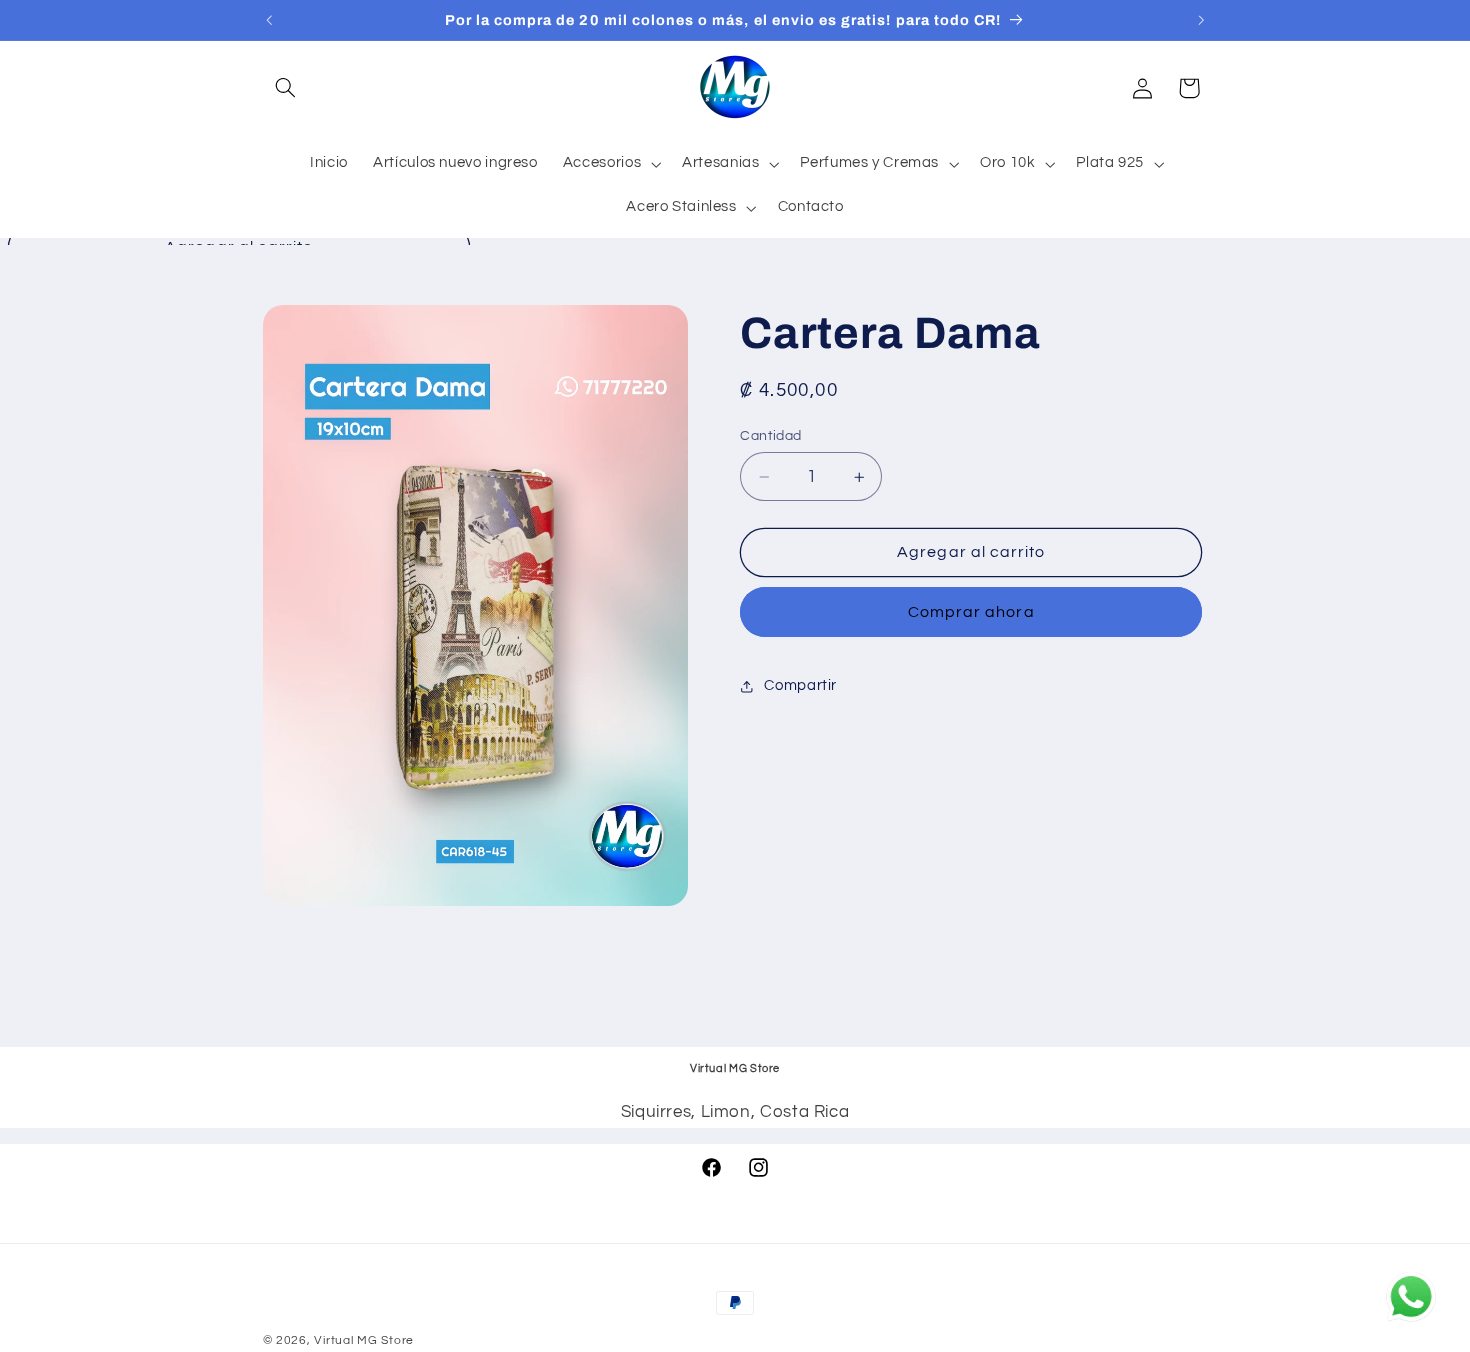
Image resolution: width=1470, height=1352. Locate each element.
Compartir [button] (800, 685)
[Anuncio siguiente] (1201, 20)
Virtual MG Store (364, 1340)
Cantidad (770, 436)
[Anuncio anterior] (269, 20)
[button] (286, 88)
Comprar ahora (971, 612)
